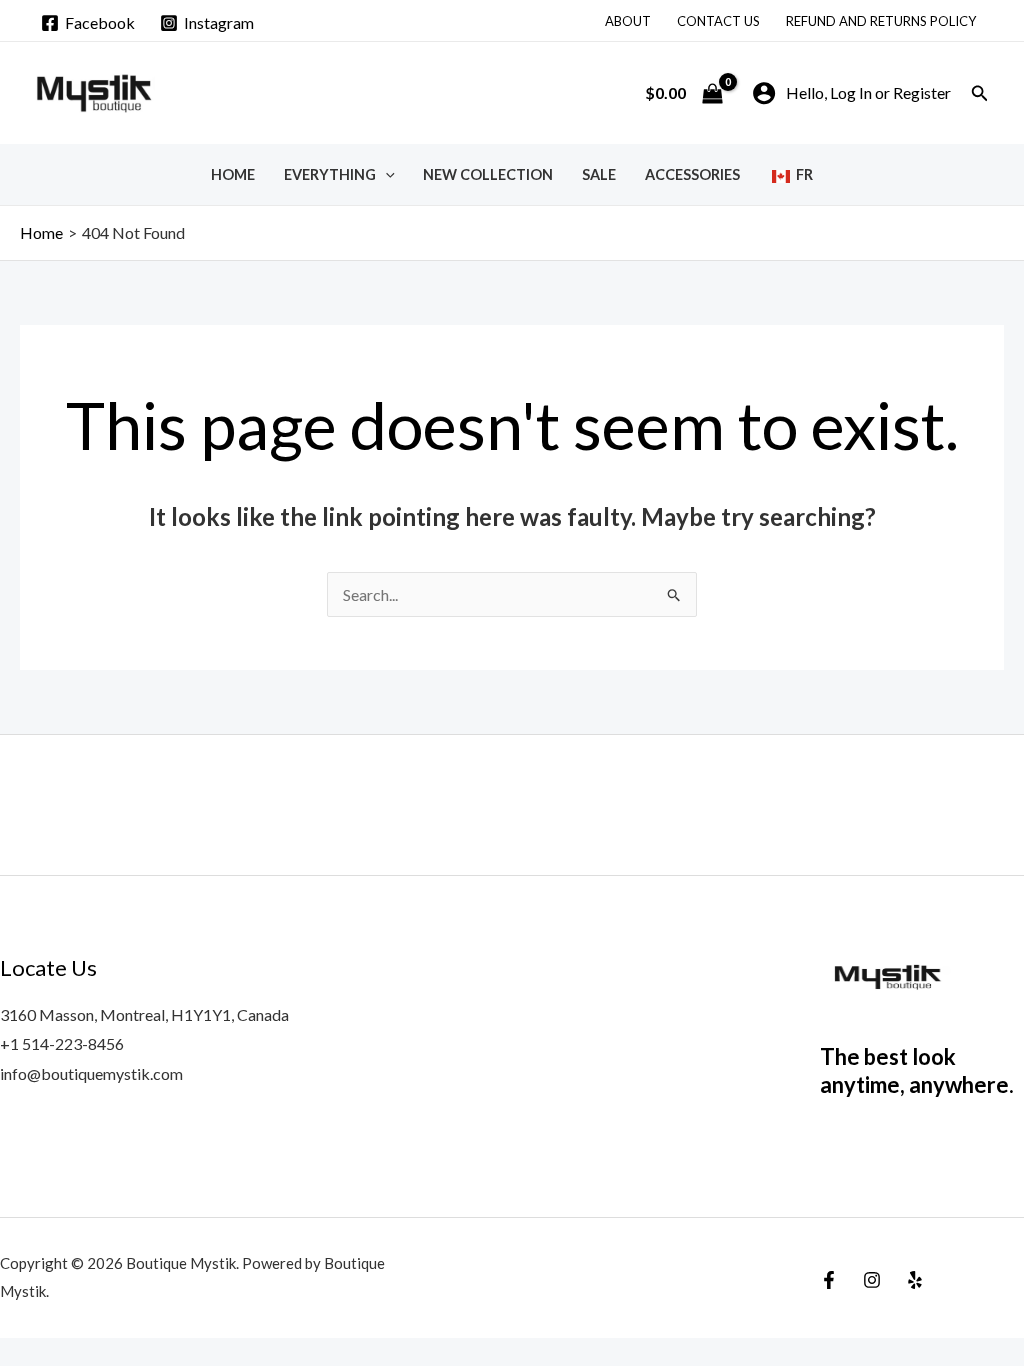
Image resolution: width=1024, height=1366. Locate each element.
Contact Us (718, 21)
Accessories (692, 174)
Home (233, 174)
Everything (330, 174)
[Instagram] (872, 1280)
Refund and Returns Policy (881, 21)
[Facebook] (829, 1280)
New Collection (488, 174)
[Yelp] (915, 1280)
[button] (980, 93)
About (628, 21)
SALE (599, 174)
